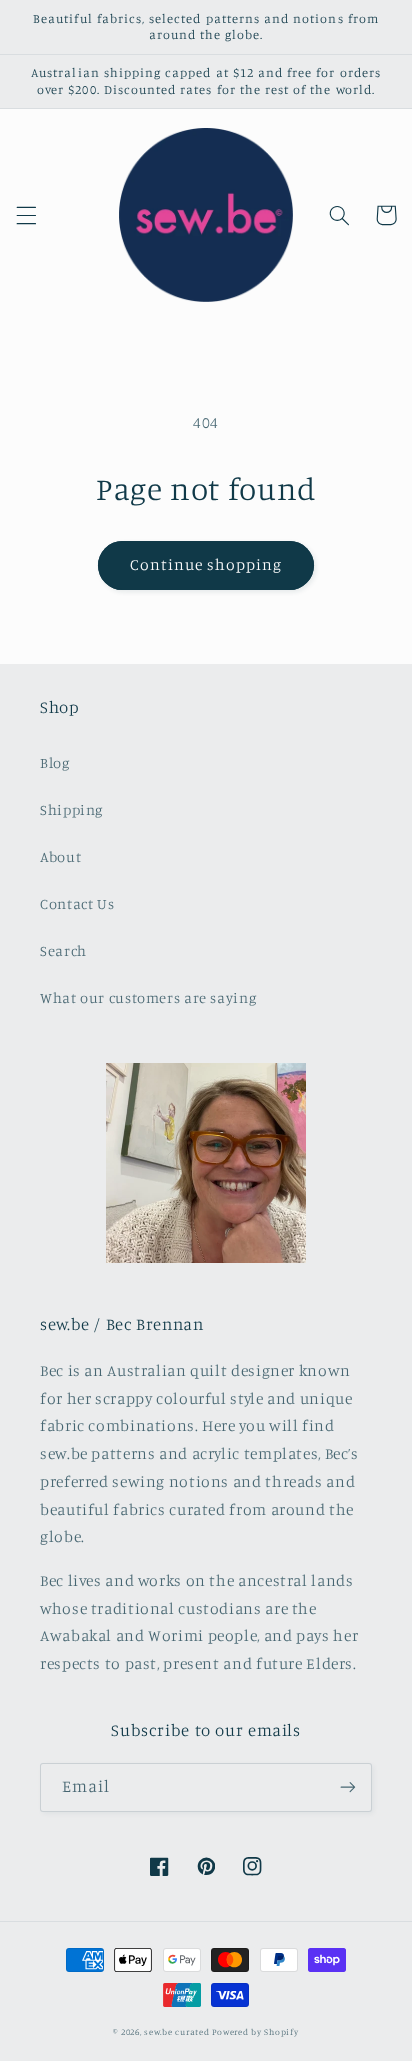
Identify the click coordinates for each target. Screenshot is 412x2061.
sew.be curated (176, 2031)
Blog (55, 762)
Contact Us (77, 903)
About (60, 856)
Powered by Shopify (255, 2031)
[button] (26, 215)
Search (63, 950)
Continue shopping (206, 564)
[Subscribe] (348, 1787)
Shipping (71, 809)
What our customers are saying (148, 997)
